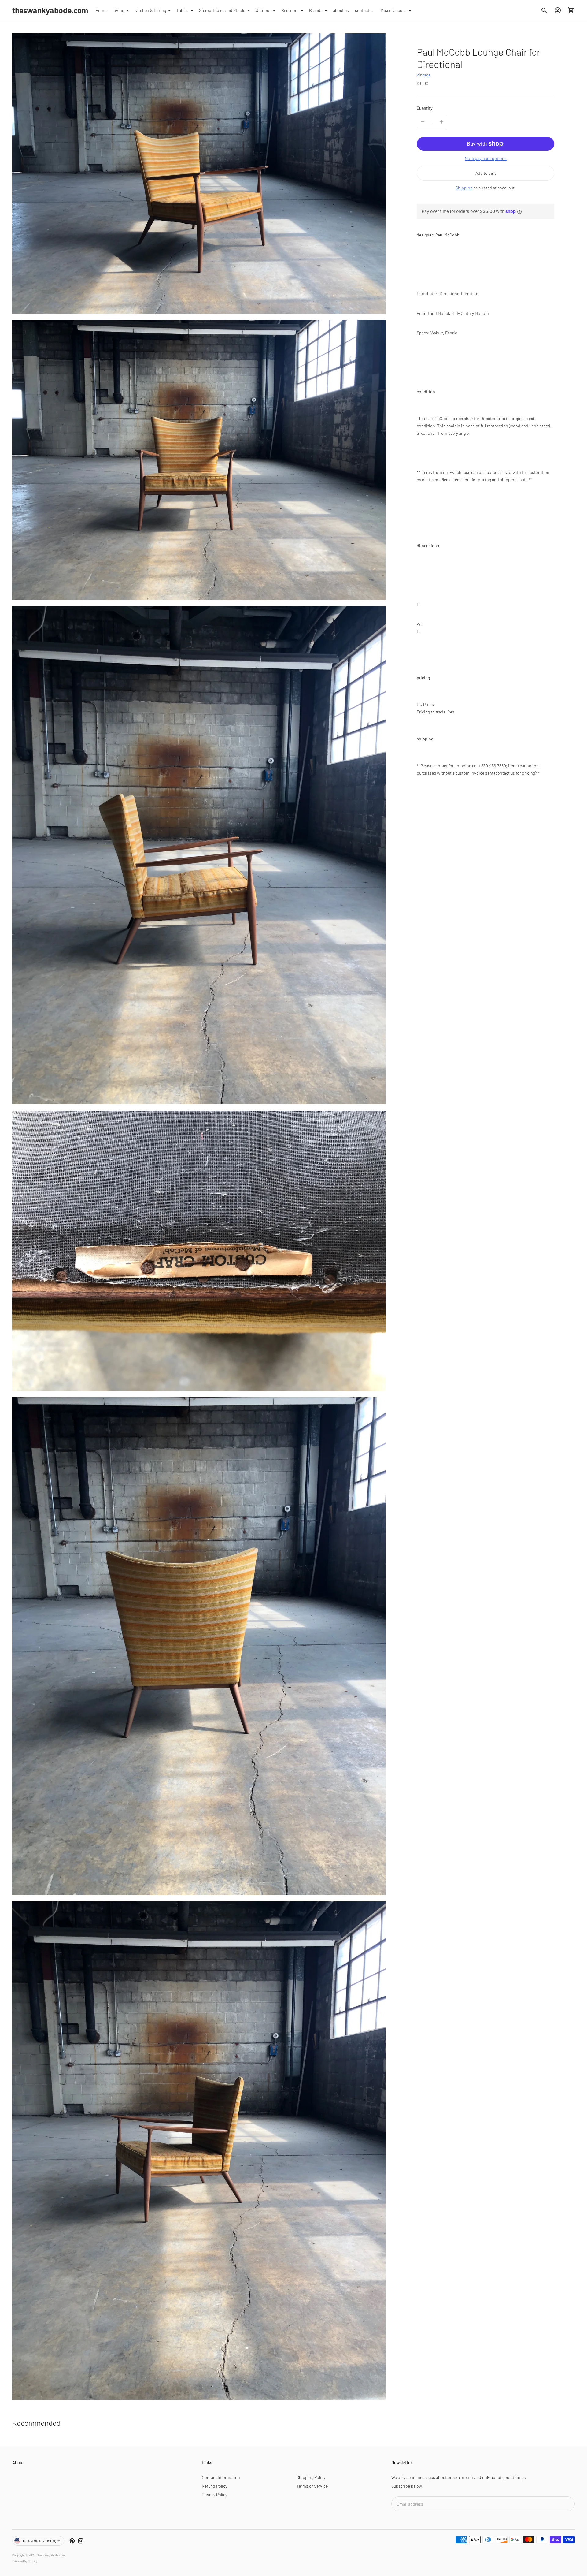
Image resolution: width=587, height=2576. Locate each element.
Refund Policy (214, 2486)
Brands (316, 10)
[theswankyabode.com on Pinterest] (72, 2541)
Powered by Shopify (25, 2561)
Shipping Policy (311, 2477)
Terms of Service (312, 2486)
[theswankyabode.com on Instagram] (81, 2541)
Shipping (464, 188)
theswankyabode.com (51, 2555)
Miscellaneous (394, 10)
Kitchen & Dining (150, 10)
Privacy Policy (214, 2494)
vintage (424, 75)
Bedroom (290, 10)
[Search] (544, 10)
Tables (183, 10)
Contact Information (221, 2477)
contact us (365, 10)
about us (341, 10)
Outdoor (263, 10)
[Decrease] (423, 122)
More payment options (486, 158)
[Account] (558, 10)
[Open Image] (199, 173)
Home (101, 10)
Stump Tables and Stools (222, 10)
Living (118, 10)
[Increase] (441, 122)
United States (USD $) (39, 2541)
